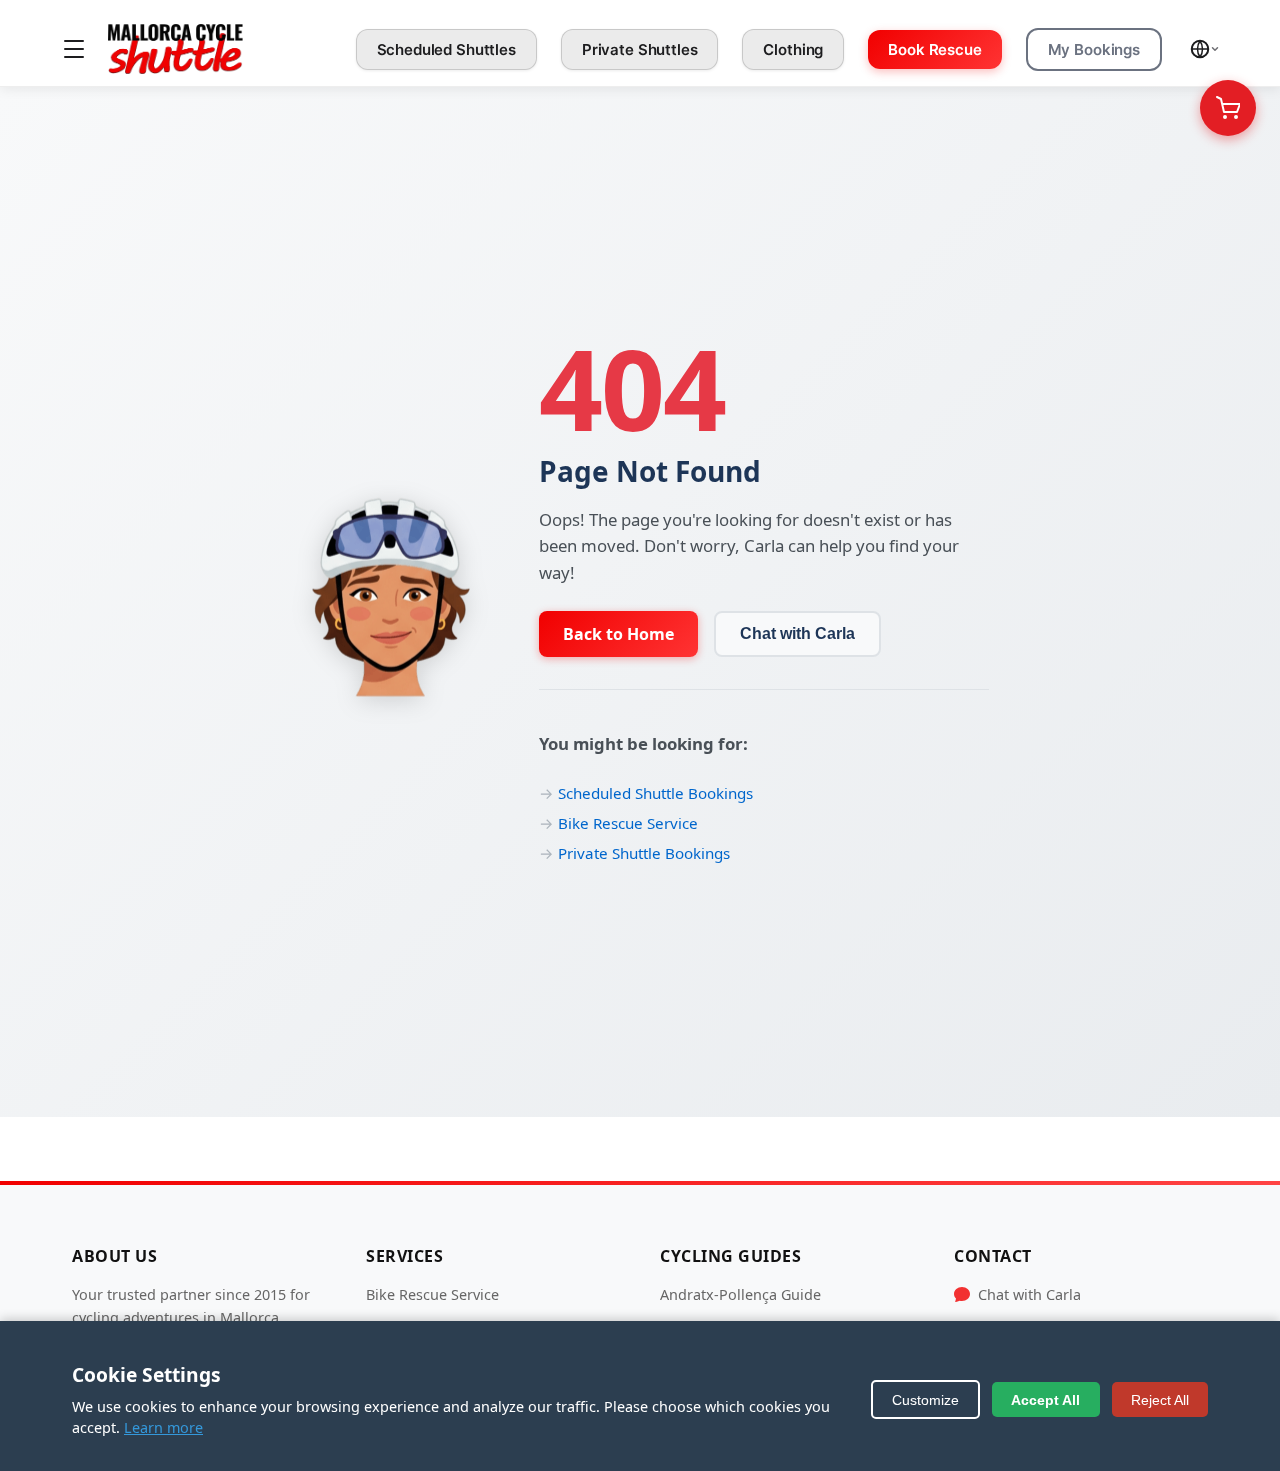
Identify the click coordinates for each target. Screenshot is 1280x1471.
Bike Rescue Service (628, 823)
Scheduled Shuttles (446, 49)
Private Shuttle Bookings (644, 853)
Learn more (163, 1427)
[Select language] (1205, 49)
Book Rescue (934, 49)
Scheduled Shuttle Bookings (655, 793)
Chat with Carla (797, 633)
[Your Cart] (1228, 108)
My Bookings (1094, 49)
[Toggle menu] (74, 49)
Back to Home (618, 634)
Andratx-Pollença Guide (740, 1294)
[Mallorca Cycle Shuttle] (175, 49)
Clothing (793, 49)
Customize (925, 1400)
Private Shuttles (640, 49)
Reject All (1160, 1400)
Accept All (1045, 1400)
